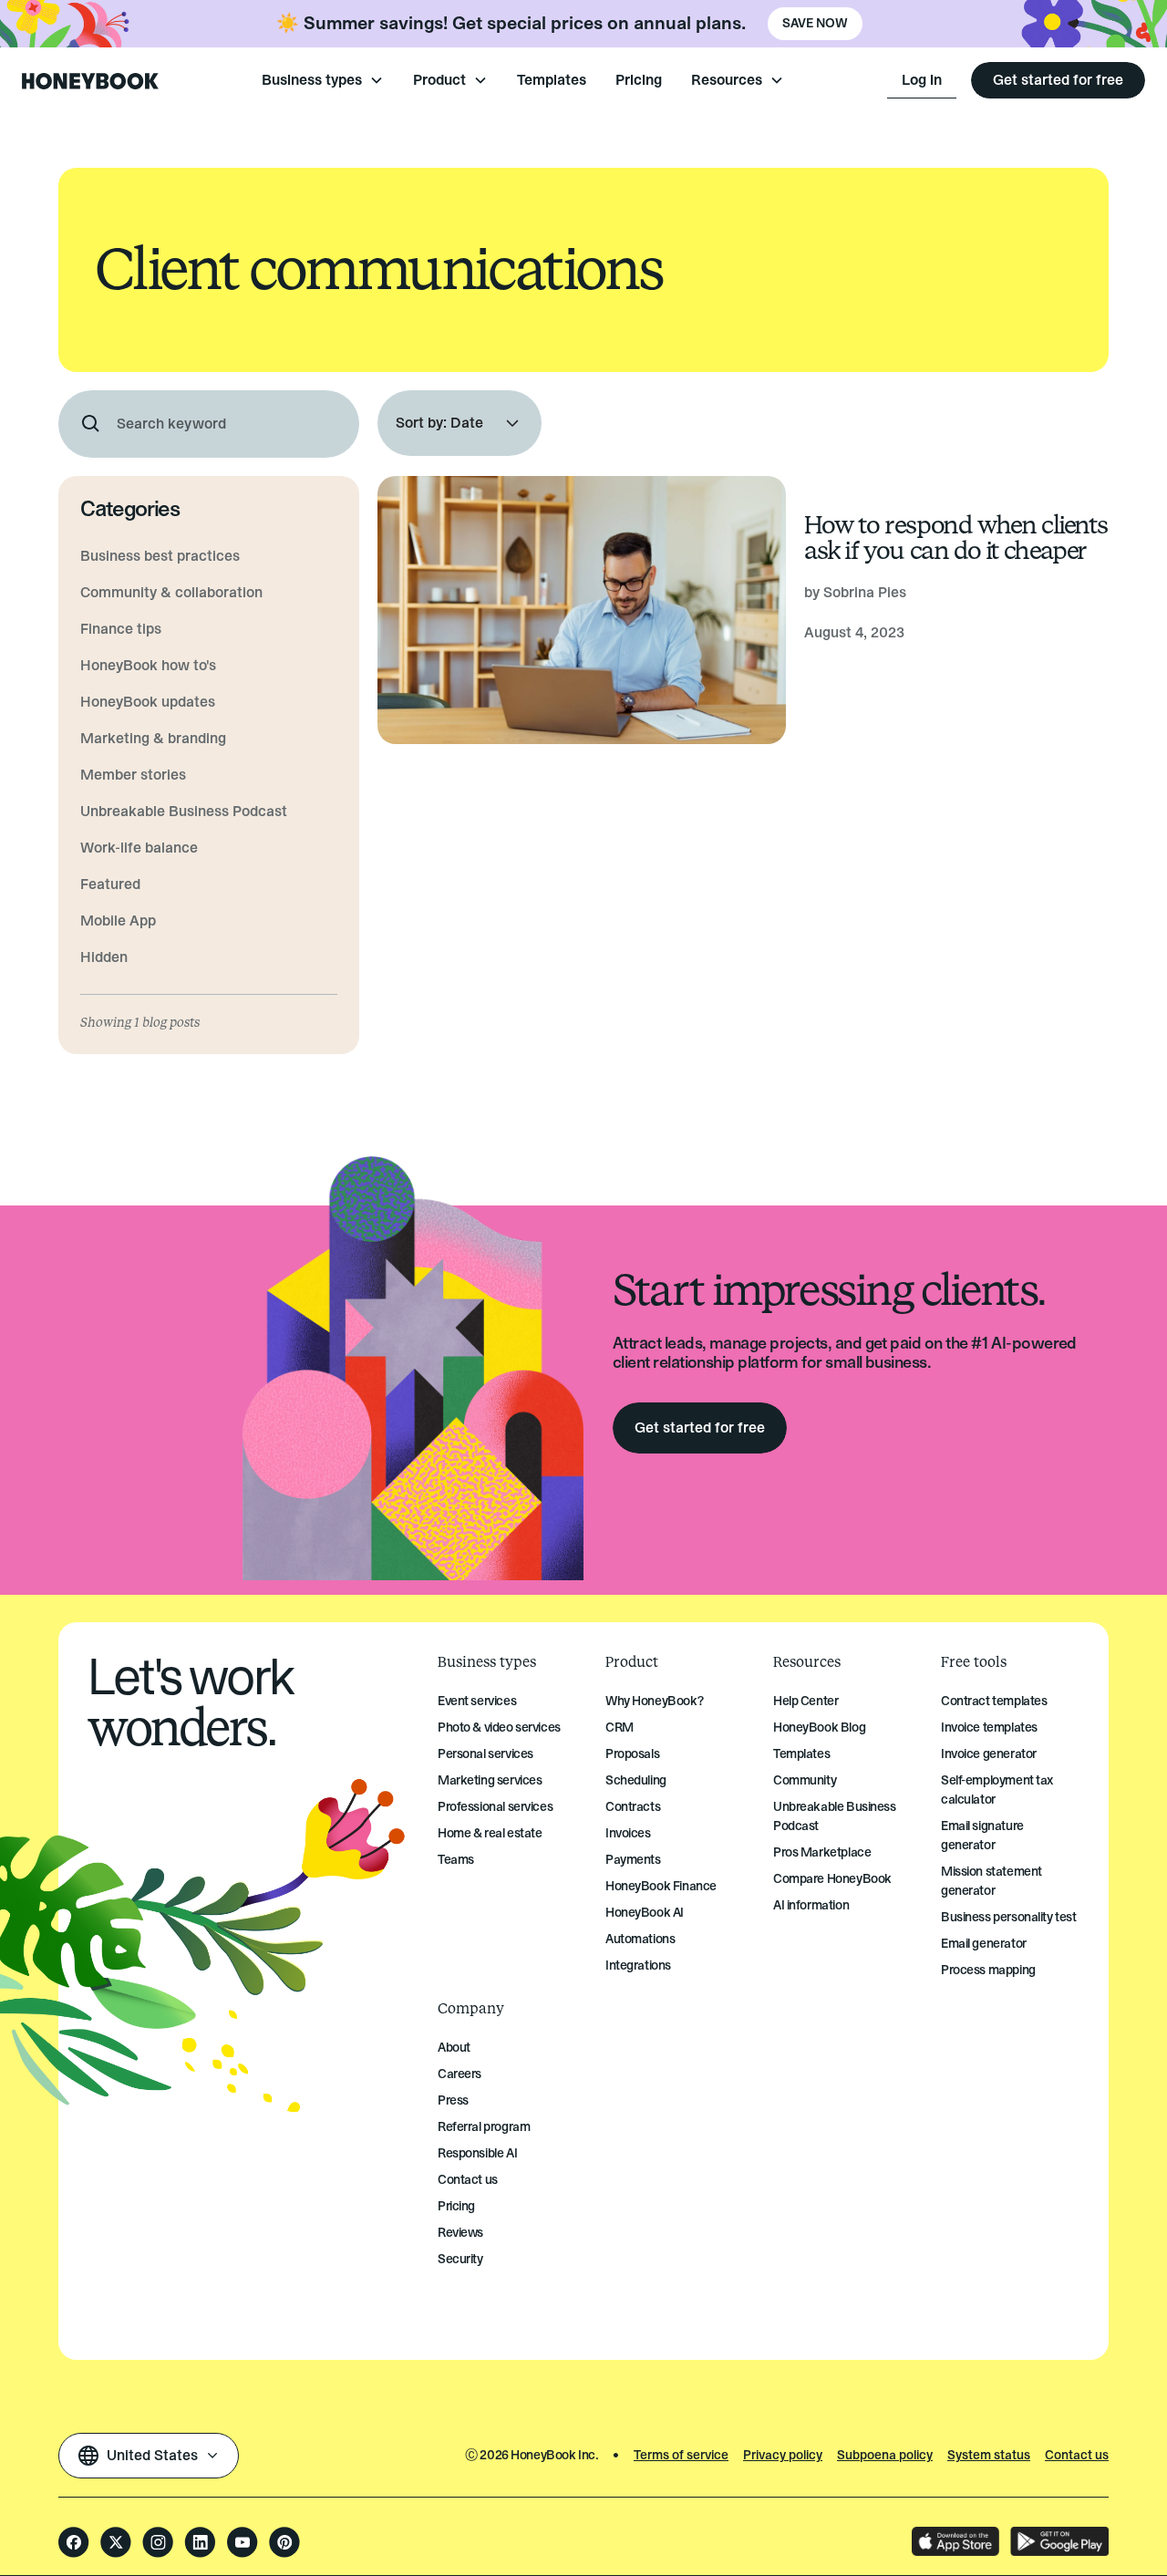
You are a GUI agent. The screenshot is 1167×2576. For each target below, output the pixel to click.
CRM (620, 1728)
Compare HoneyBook (832, 1879)
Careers (460, 2074)
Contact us (468, 2180)
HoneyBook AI (645, 1913)
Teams (456, 1860)
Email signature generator (982, 1836)
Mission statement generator (991, 1881)
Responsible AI (477, 2153)
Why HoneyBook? (654, 1701)
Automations (640, 1939)
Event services (477, 1701)
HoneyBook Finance (661, 1886)
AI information (811, 1905)
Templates (552, 80)
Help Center (806, 1701)
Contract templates (994, 1701)
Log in (922, 80)
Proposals (632, 1754)
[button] (323, 80)
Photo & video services (499, 1728)
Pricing (639, 80)
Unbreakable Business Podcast (835, 1816)
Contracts (633, 1807)
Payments (633, 1860)
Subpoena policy (885, 2455)
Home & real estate (490, 1833)
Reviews (460, 2233)
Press (453, 2100)
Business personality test (1009, 1917)
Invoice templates (989, 1728)
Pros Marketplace (822, 1852)
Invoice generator (989, 1754)
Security (460, 2259)
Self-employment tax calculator (997, 1790)
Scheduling (636, 1780)
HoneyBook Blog (819, 1728)
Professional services (495, 1807)
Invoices (628, 1833)
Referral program (484, 2127)
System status (989, 2455)
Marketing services (490, 1780)
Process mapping (988, 1970)
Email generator (984, 1944)
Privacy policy (783, 2455)
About (454, 2048)
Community (805, 1780)
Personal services (485, 1754)
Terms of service (681, 2455)
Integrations (638, 1966)
